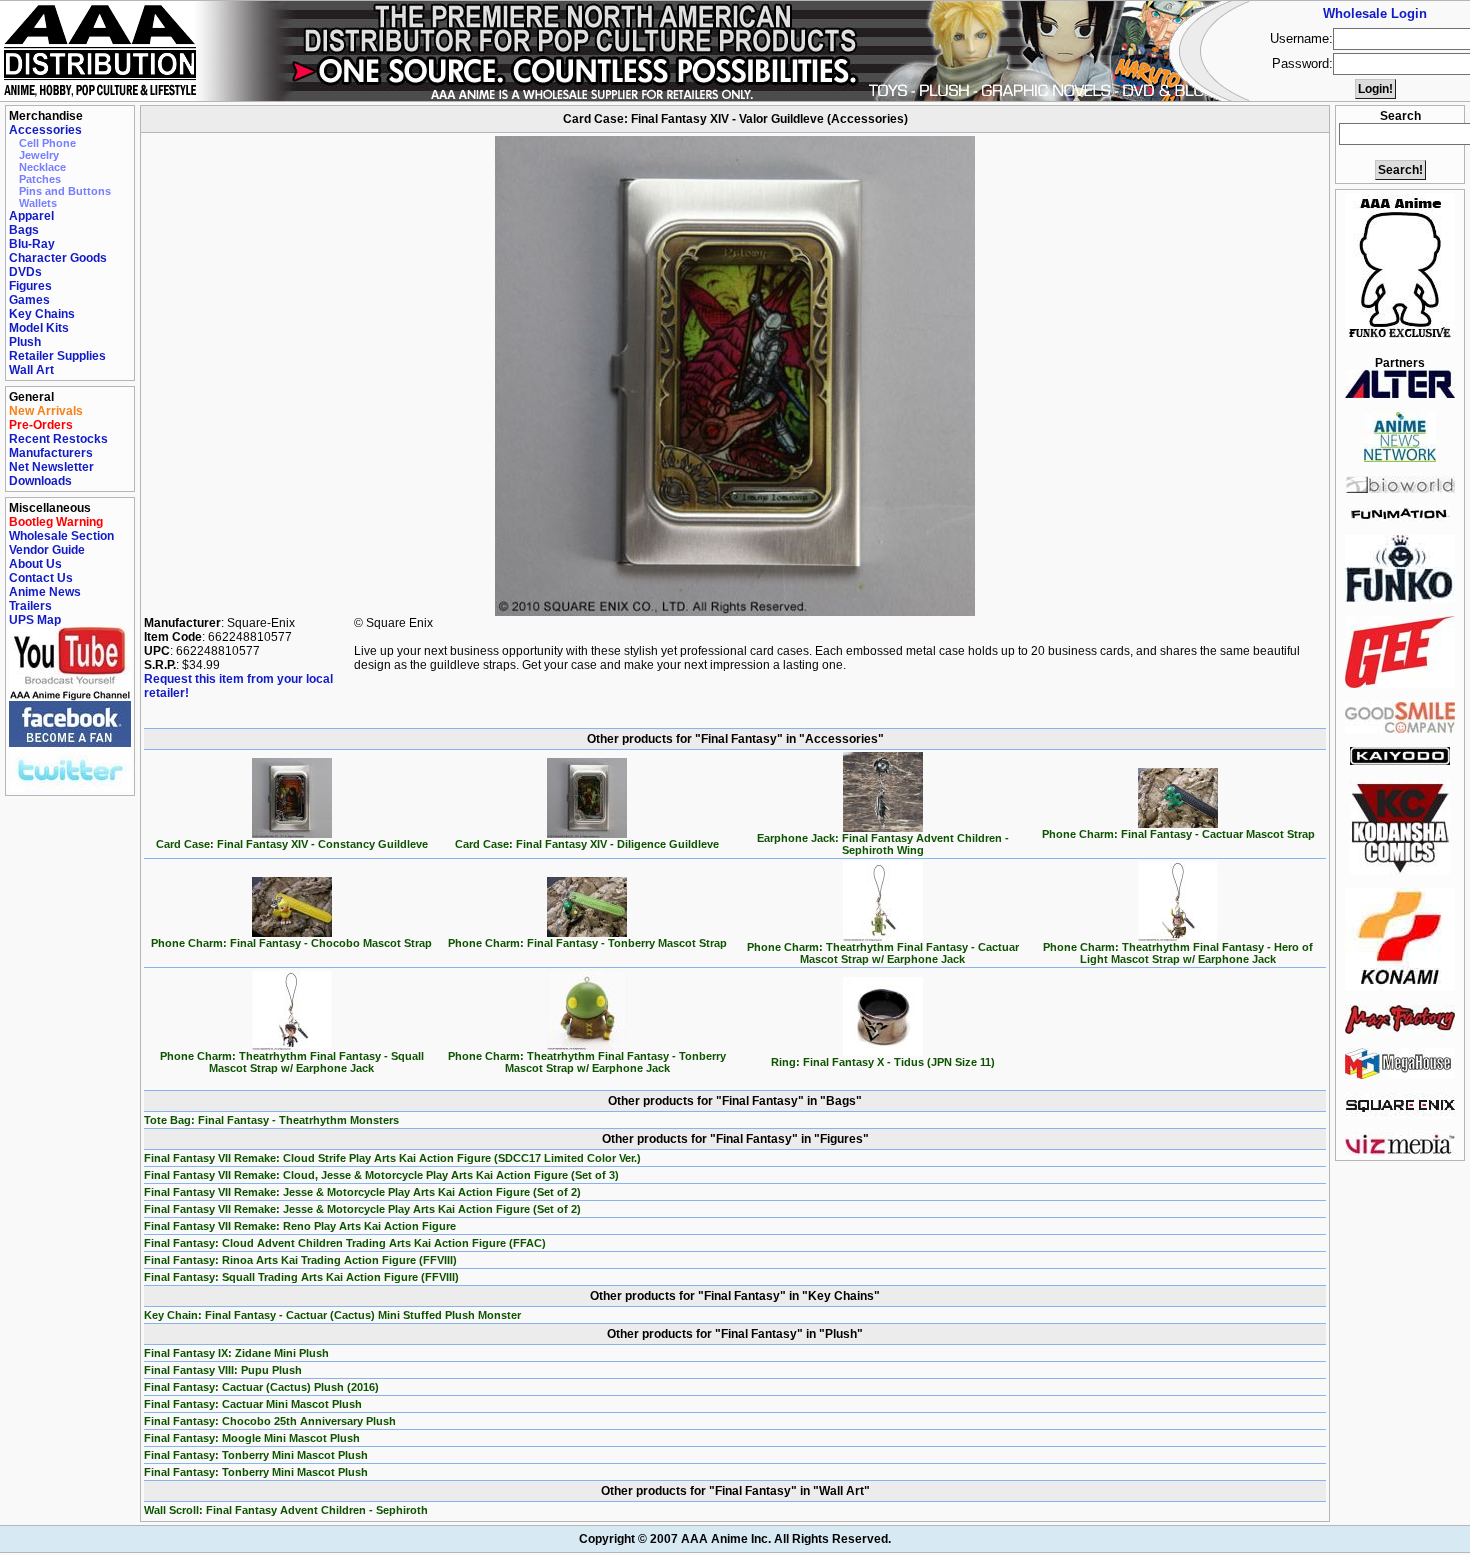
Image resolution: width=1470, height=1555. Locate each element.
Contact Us (41, 578)
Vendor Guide (47, 550)
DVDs (25, 272)
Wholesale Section (61, 536)
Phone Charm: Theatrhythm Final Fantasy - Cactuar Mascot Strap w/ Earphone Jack (883, 953)
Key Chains (42, 314)
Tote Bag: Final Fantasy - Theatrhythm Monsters (271, 1120)
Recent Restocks (58, 439)
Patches (40, 179)
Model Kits (39, 328)
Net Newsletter (51, 467)
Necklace (42, 167)
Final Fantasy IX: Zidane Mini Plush (236, 1353)
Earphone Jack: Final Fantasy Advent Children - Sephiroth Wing (883, 844)
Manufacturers (51, 453)
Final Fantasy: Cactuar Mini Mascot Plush (253, 1404)
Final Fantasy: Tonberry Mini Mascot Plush (256, 1455)
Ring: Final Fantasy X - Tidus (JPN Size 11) (883, 1062)
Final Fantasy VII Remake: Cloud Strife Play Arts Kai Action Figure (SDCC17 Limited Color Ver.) (392, 1158)
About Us (35, 564)
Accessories (45, 130)
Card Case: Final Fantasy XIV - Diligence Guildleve (587, 844)
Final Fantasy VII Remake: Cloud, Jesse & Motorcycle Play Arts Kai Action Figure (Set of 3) (381, 1175)
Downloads (40, 481)
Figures (30, 286)
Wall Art (31, 370)
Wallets (38, 203)
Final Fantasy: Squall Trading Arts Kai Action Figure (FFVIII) (301, 1277)
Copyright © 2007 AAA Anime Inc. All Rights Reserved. (735, 1539)
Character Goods (58, 258)
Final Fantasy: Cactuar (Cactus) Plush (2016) (261, 1387)
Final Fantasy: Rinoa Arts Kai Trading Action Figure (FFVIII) (300, 1260)
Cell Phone (47, 143)
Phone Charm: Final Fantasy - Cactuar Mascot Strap (1178, 834)
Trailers (30, 606)
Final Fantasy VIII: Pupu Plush (223, 1370)
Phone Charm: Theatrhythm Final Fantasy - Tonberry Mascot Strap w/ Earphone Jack (587, 1062)
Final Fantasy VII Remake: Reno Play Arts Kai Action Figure (300, 1226)
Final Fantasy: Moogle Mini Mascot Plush (252, 1438)
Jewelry (39, 155)
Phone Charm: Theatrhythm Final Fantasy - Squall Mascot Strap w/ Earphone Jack (292, 1062)
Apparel (31, 216)
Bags (24, 230)
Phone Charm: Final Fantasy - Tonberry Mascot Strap (587, 943)
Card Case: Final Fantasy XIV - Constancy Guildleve (292, 844)
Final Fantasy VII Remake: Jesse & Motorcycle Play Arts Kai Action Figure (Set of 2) (362, 1192)
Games (29, 300)
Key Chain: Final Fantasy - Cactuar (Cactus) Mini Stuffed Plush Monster (332, 1315)
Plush (25, 342)
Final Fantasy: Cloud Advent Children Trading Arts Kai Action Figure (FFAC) (345, 1243)
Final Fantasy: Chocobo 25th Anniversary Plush (270, 1421)
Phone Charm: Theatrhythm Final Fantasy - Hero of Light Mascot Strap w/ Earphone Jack (1178, 953)
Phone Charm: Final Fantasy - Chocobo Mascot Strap (291, 943)
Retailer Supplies (57, 356)
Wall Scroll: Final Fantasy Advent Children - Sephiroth (286, 1510)
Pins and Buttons (65, 191)
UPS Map (35, 620)
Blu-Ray (32, 244)
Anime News (45, 592)
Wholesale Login (1375, 13)
